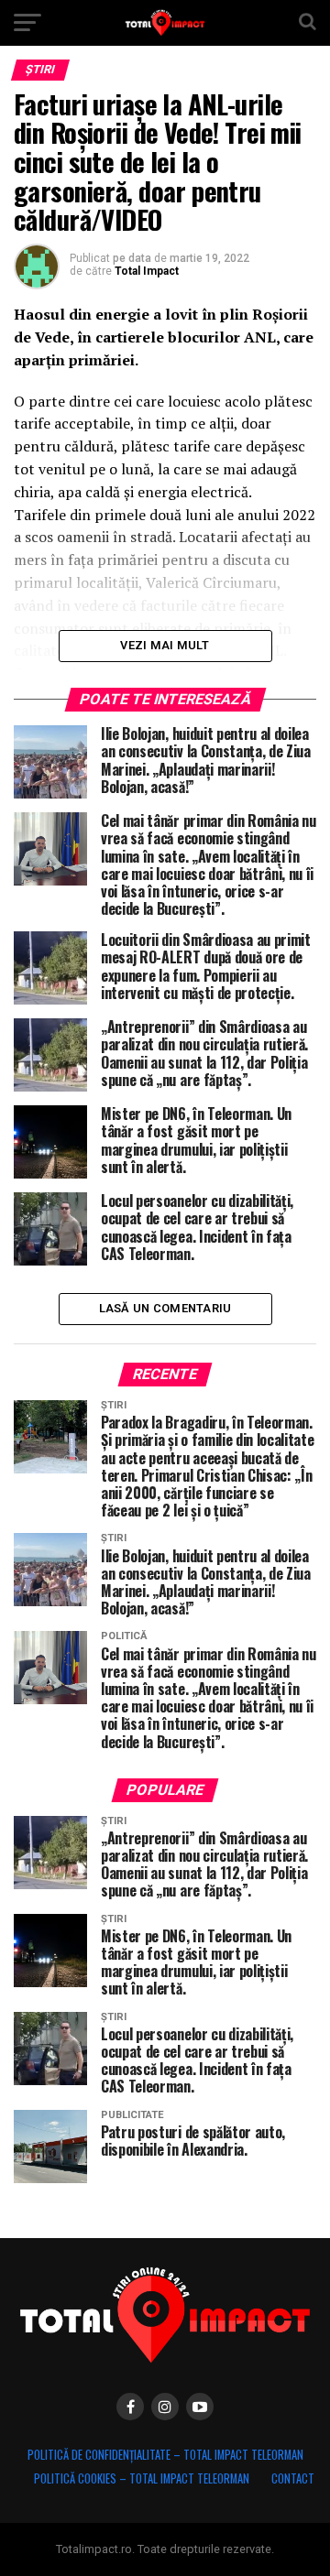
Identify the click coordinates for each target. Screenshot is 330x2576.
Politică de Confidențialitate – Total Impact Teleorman (165, 2455)
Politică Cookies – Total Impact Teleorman (142, 2478)
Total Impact (147, 271)
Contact (293, 2478)
